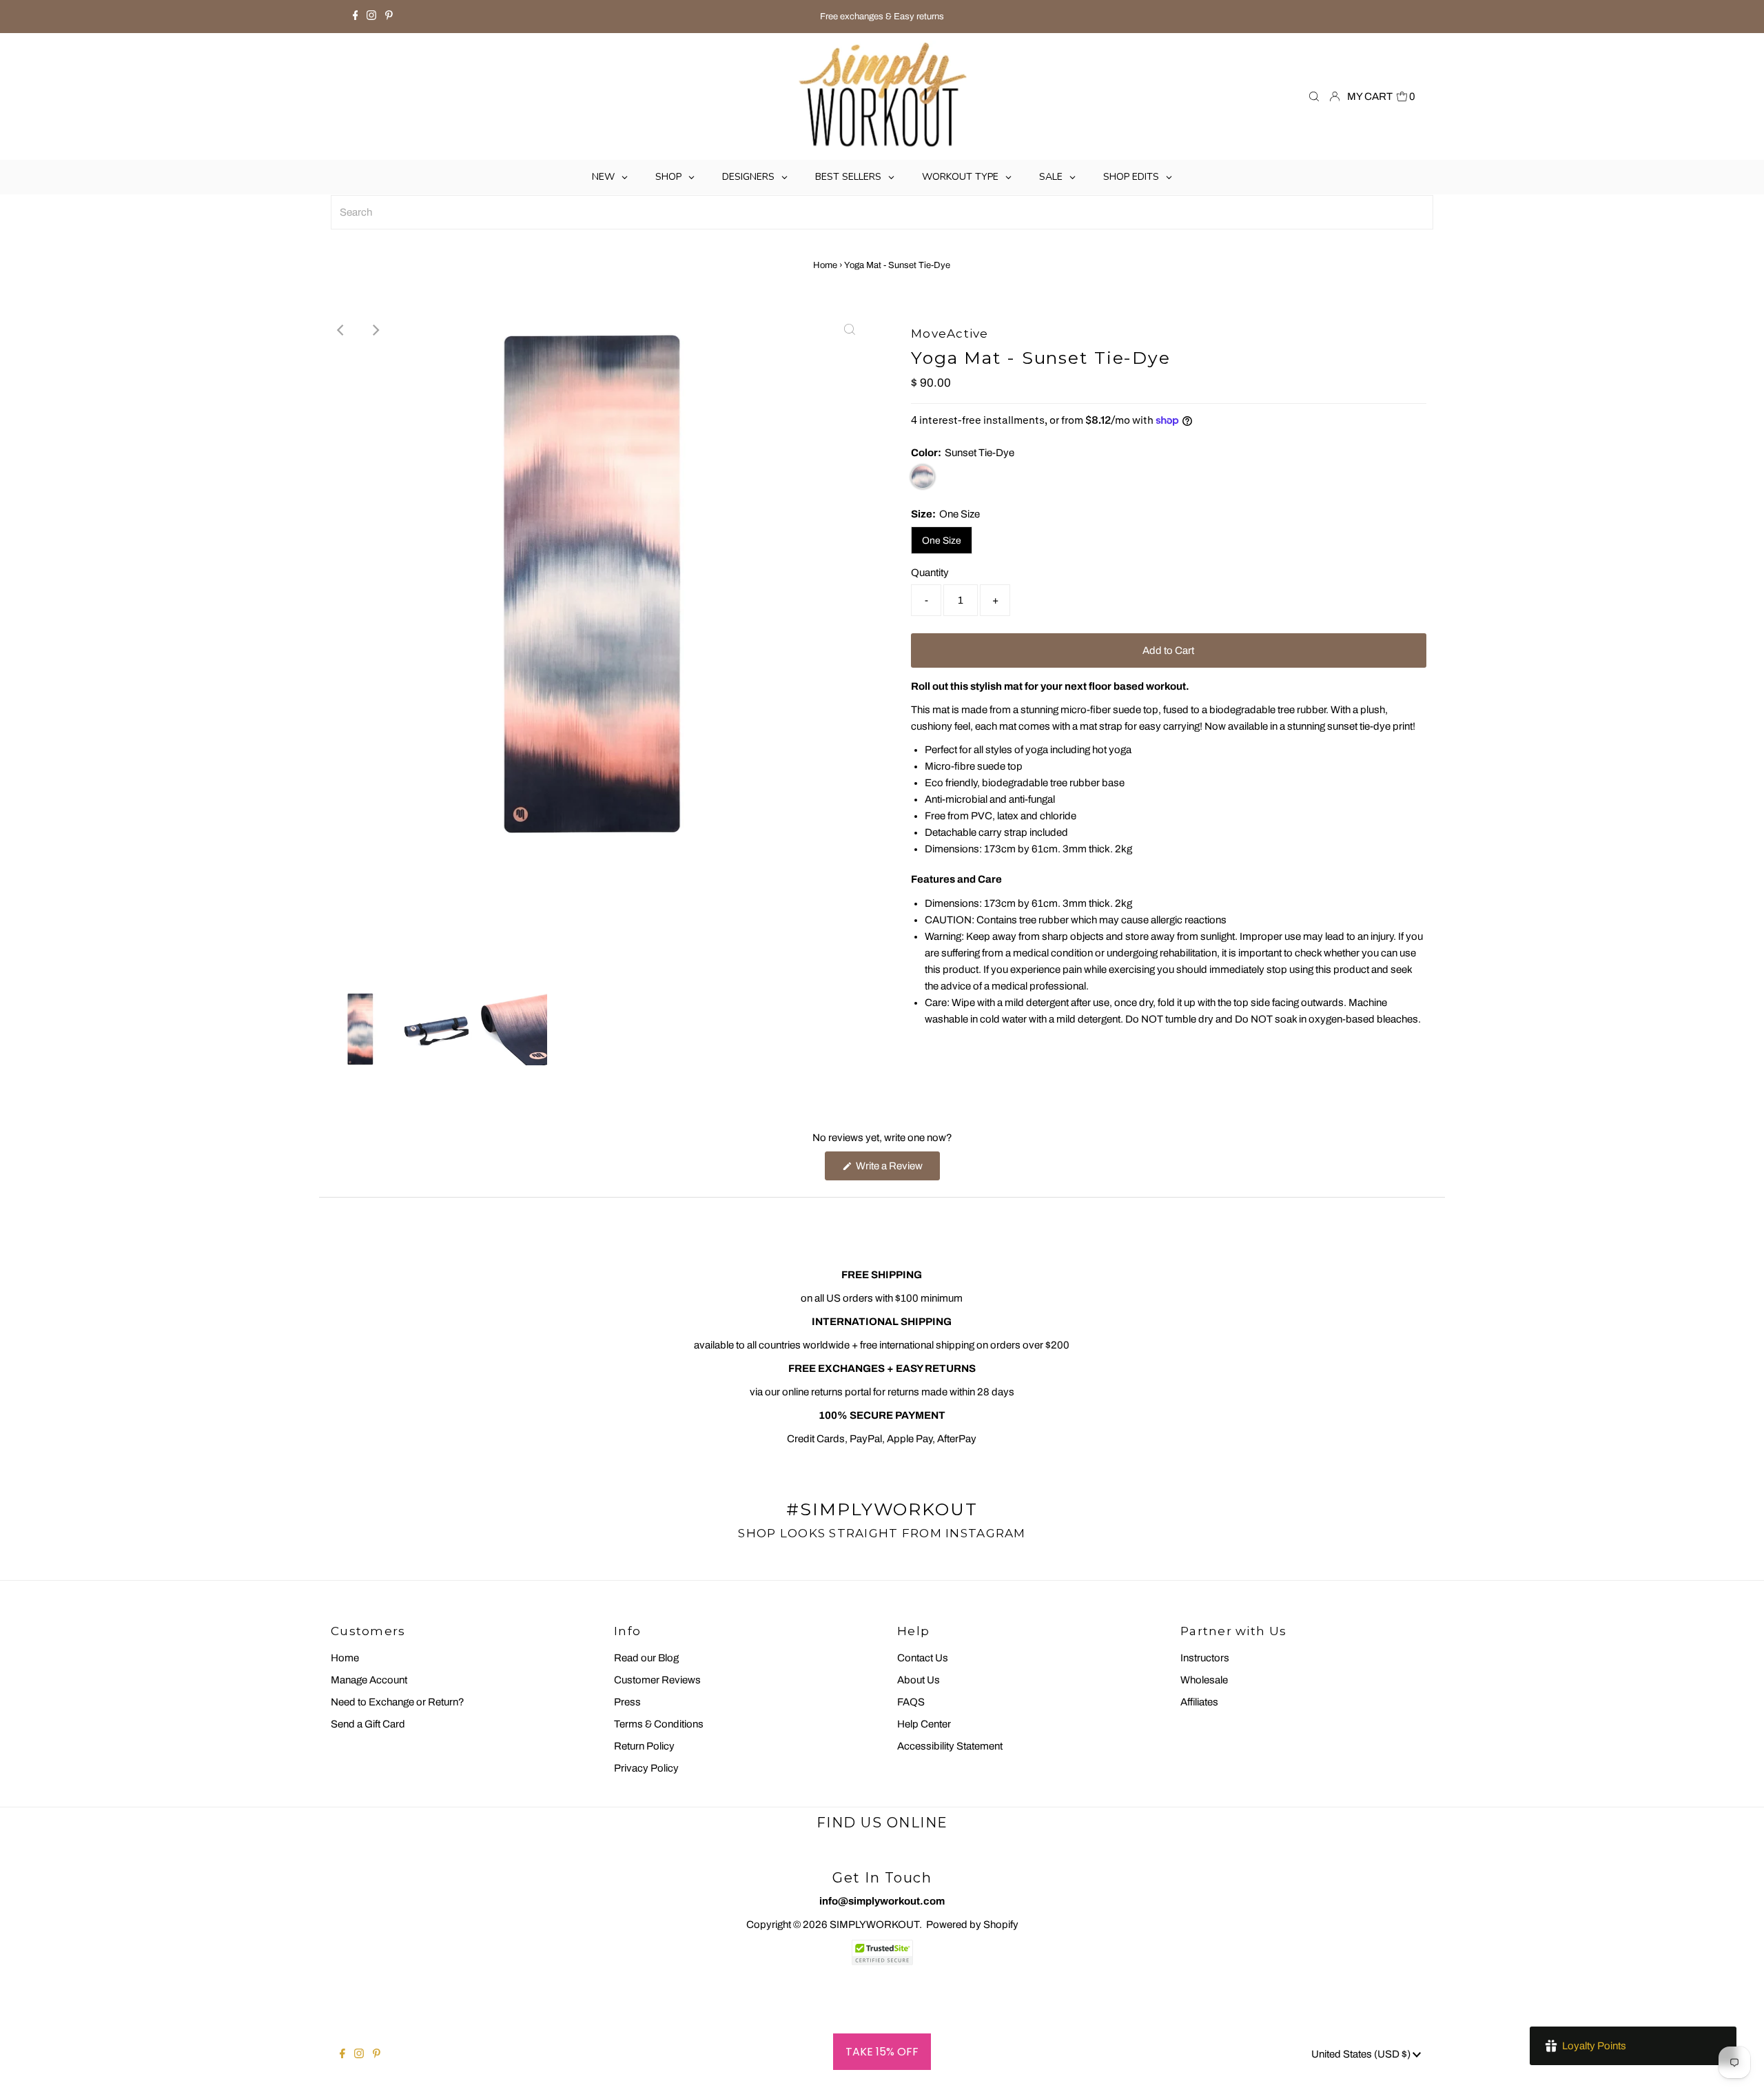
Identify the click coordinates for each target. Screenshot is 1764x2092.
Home (825, 265)
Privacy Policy (646, 1768)
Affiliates (1199, 1702)
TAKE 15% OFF (882, 2052)
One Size (942, 541)
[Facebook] (356, 17)
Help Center (924, 1724)
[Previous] (341, 330)
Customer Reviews (657, 1680)
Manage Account (369, 1680)
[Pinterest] (389, 17)
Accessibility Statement (950, 1746)
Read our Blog (646, 1658)
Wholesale (1204, 1680)
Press (627, 1702)
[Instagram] (371, 17)
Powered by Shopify (972, 1925)
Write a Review (897, 1170)
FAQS (911, 1702)
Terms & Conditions (659, 1724)
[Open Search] (1314, 97)
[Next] (375, 330)
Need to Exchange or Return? (398, 1702)
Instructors (1205, 1658)
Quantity (930, 573)
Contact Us (923, 1658)
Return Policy (644, 1746)
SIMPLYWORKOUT (874, 1925)
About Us (919, 1680)
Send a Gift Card (368, 1724)
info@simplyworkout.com (882, 1901)
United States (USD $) (1362, 2054)
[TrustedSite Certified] (882, 1952)
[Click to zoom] (850, 330)
